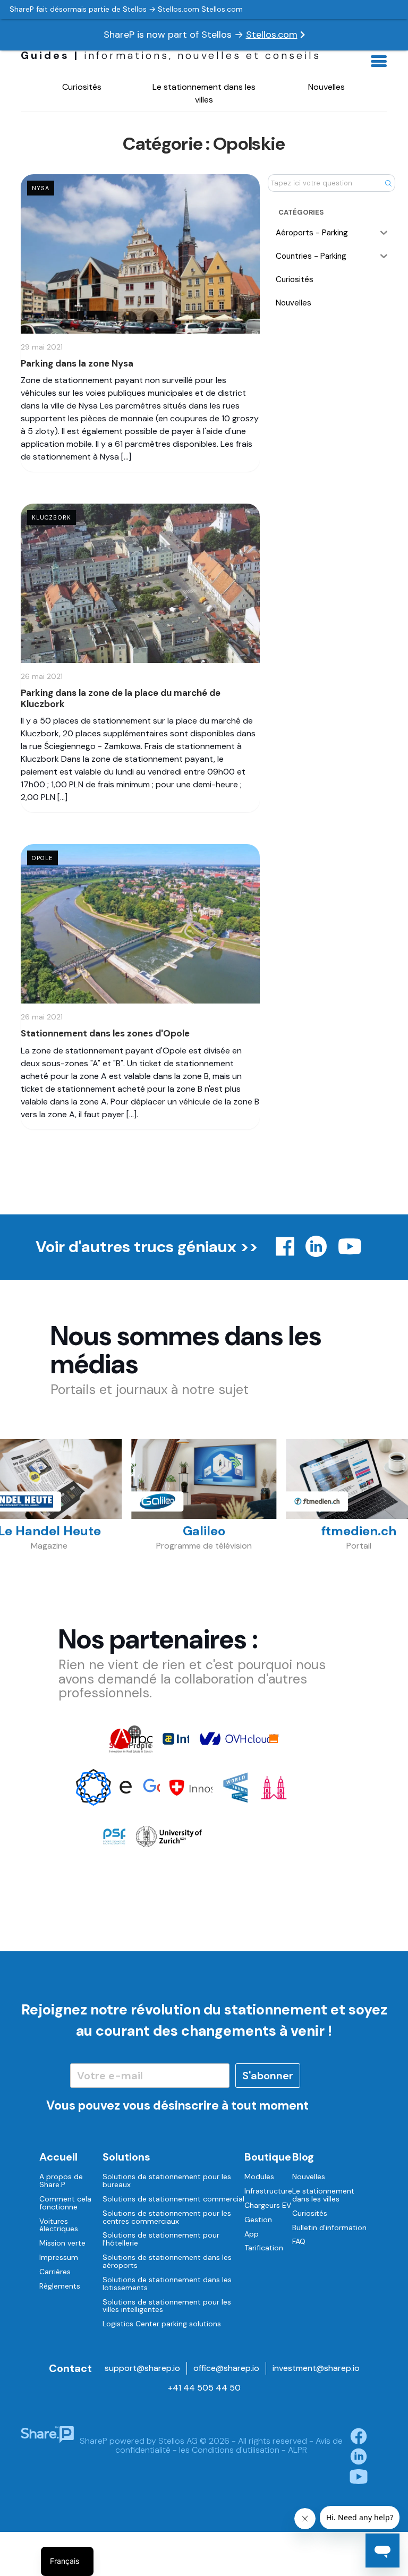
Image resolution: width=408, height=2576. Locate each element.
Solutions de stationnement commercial (173, 2199)
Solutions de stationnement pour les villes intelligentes (167, 2306)
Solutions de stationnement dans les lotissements (167, 2284)
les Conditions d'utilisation (229, 2450)
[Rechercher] (388, 183)
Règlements (60, 2286)
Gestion (258, 2220)
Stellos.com (272, 35)
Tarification (264, 2248)
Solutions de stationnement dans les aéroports (167, 2261)
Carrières (55, 2272)
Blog (303, 2157)
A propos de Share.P (61, 2180)
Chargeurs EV (268, 2205)
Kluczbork (52, 517)
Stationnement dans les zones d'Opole (105, 1033)
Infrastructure (268, 2191)
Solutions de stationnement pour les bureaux (167, 2180)
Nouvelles (326, 87)
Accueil (58, 2157)
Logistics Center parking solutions (162, 2324)
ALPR (297, 2450)
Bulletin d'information (329, 2228)
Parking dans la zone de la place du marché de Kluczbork (121, 698)
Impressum (59, 2257)
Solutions (126, 2157)
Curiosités (82, 87)
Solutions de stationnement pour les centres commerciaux (167, 2217)
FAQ (299, 2241)
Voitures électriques (59, 2225)
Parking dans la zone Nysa (77, 363)
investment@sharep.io (316, 2368)
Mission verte (62, 2243)
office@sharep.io (226, 2368)
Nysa (41, 188)
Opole (42, 858)
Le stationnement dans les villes (204, 93)
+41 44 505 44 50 (204, 2388)
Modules (259, 2177)
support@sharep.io (142, 2368)
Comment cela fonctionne (65, 2203)
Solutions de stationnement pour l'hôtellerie (161, 2239)
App (252, 2234)
